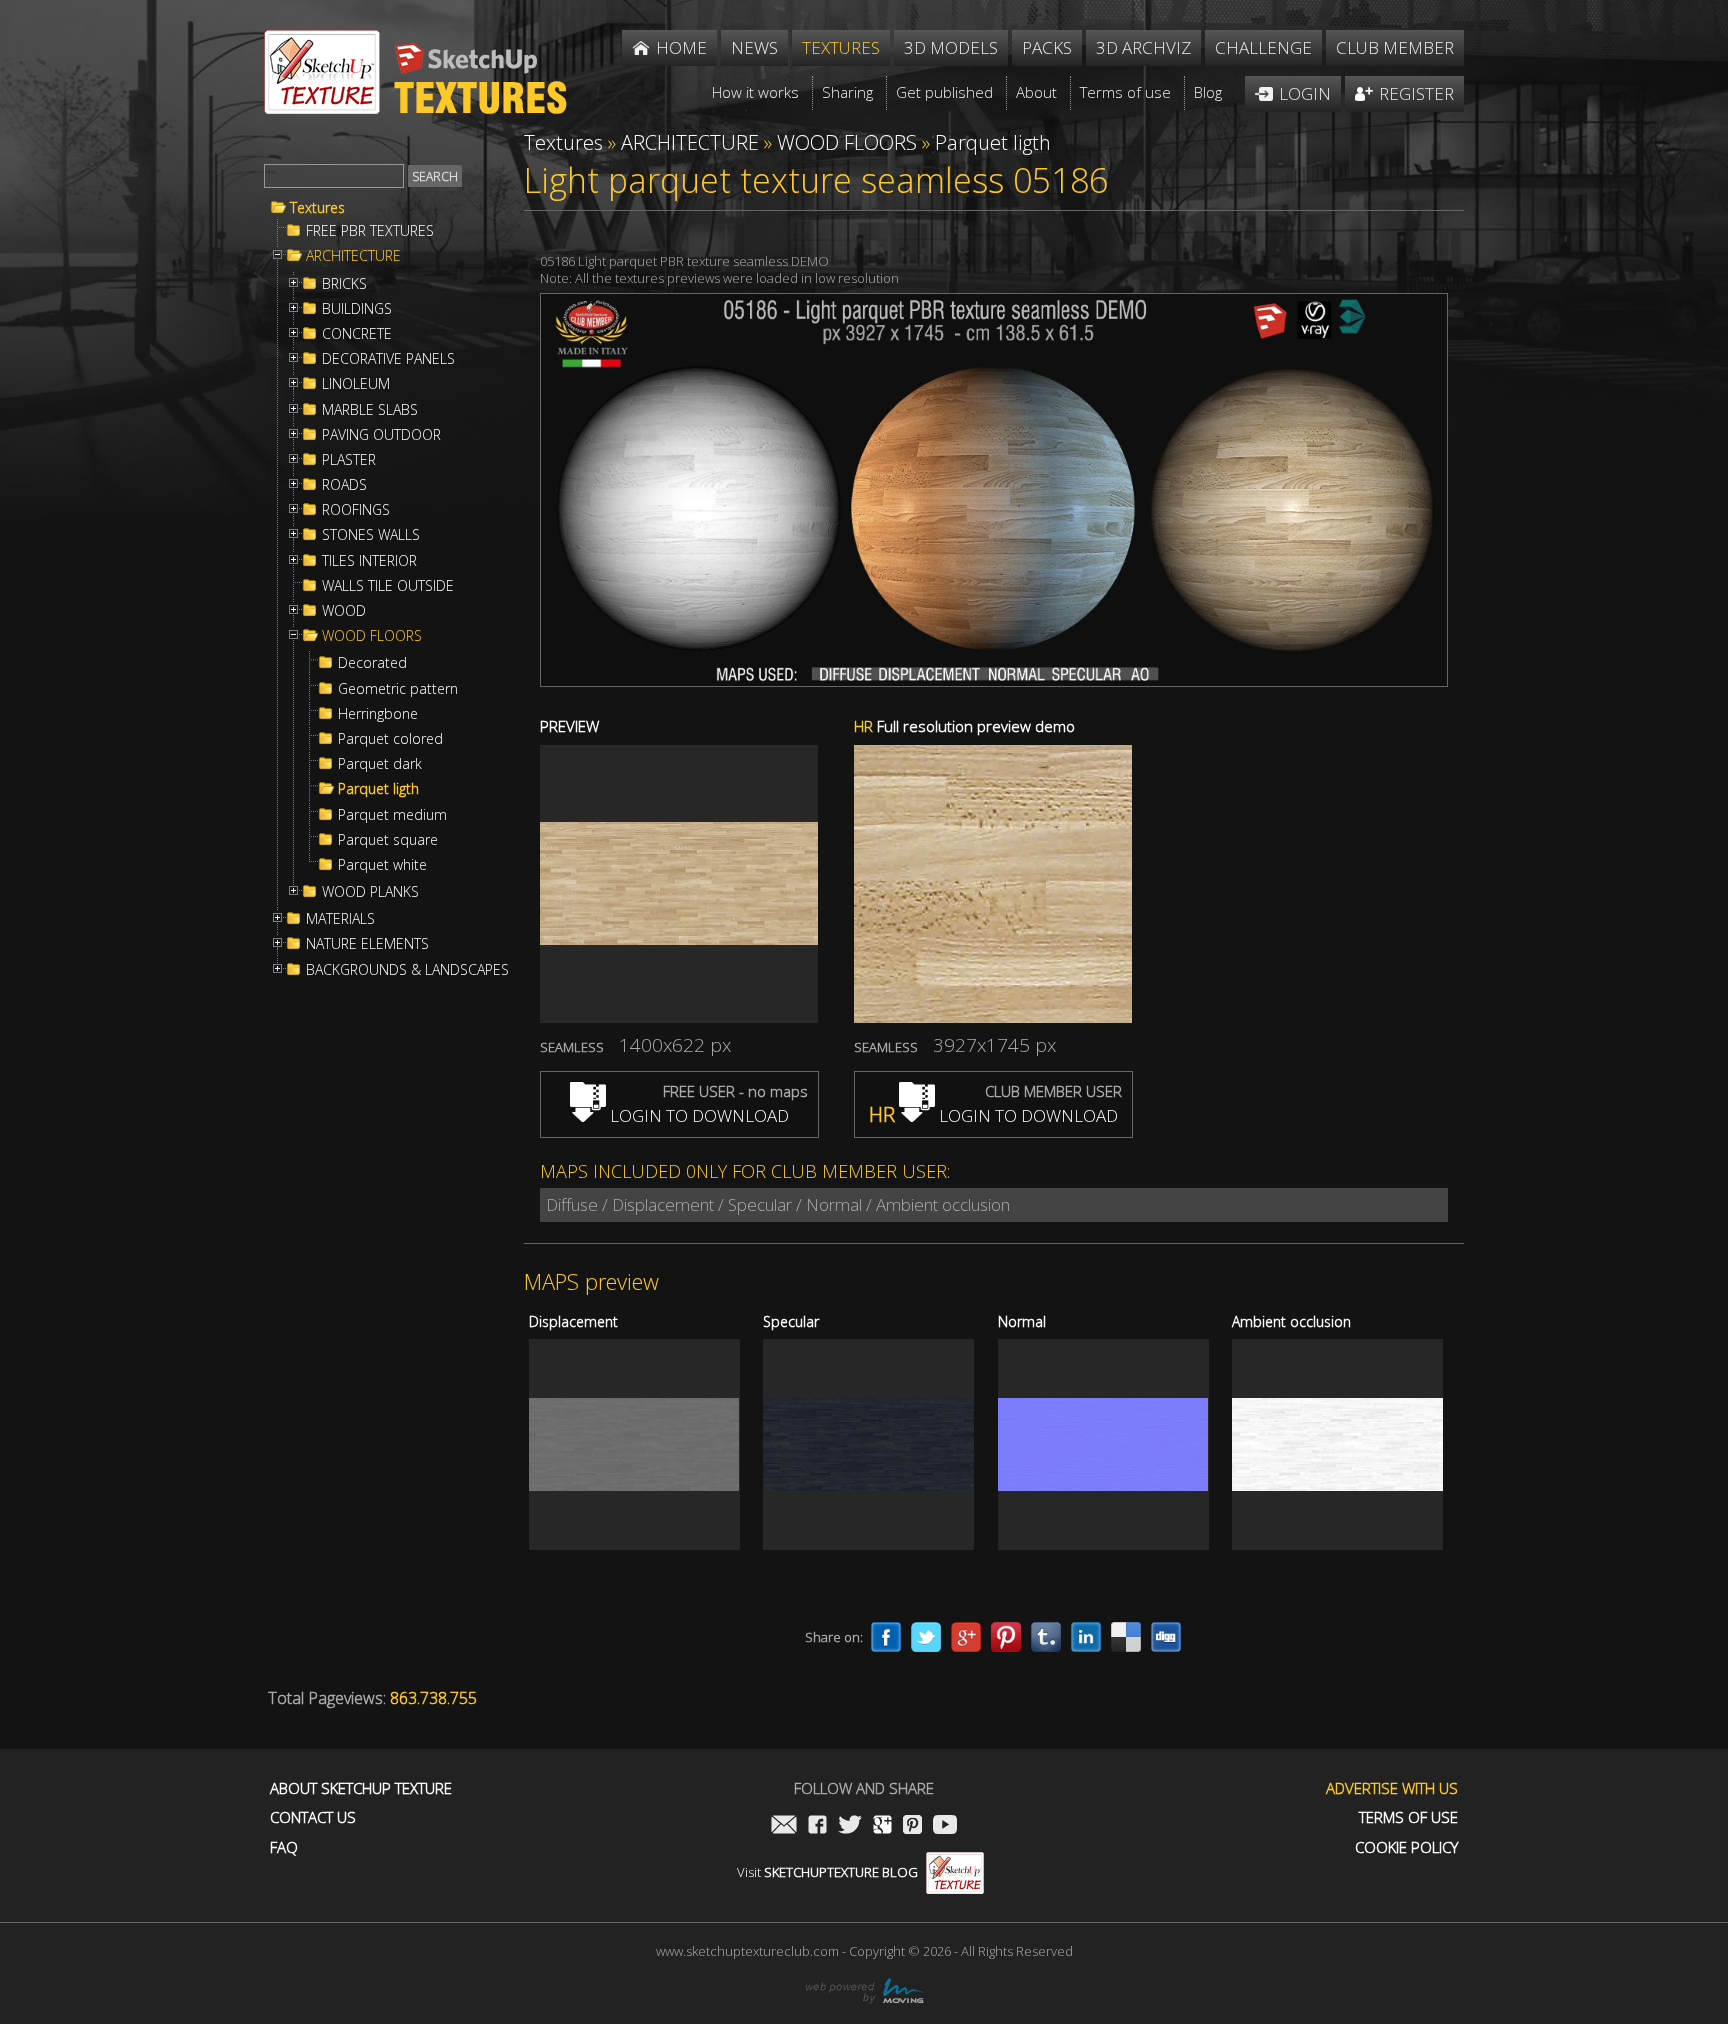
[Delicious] (1126, 1637)
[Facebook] (886, 1637)
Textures (317, 208)
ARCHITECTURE (353, 256)
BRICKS (344, 284)
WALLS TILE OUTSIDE (388, 586)
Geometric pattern (398, 689)
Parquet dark (380, 764)
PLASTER (349, 460)
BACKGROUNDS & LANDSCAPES (407, 970)
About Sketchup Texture (361, 1788)
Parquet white (382, 865)
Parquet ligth (378, 789)
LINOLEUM (356, 384)
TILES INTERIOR (369, 561)
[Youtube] (945, 1826)
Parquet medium (392, 815)
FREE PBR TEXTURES (370, 231)
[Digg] (1166, 1637)
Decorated (372, 663)
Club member (1395, 47)
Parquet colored (390, 739)
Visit (827, 1872)
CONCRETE (357, 334)
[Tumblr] (1046, 1637)
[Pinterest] (1006, 1637)
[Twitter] (926, 1637)
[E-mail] (784, 1826)
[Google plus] (966, 1637)
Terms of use (1408, 1817)
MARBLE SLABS (370, 410)
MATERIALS (340, 919)
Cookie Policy (1406, 1847)
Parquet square (388, 840)
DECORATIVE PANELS (388, 359)
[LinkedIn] (1086, 1637)
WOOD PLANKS (370, 892)
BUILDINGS (357, 309)
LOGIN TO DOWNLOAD (697, 1115)
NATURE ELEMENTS (367, 944)
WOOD (344, 611)
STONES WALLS (371, 535)
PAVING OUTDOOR (381, 435)
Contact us (313, 1817)
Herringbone (378, 714)
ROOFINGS (356, 510)
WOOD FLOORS (372, 636)
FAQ (284, 1847)
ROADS (344, 485)
